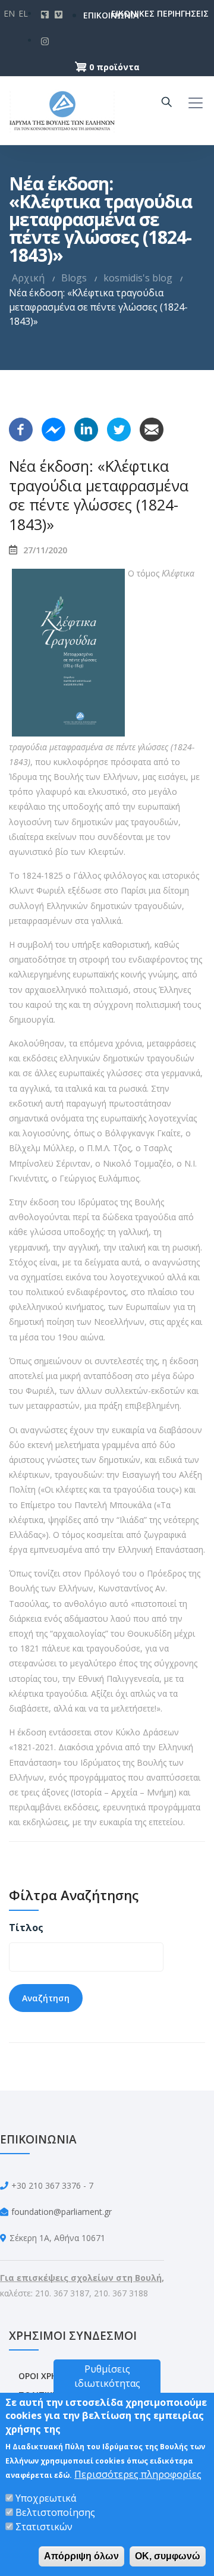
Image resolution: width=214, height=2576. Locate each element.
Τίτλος (26, 1928)
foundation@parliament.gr (62, 2212)
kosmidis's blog (138, 278)
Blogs (74, 278)
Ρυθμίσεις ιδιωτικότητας (107, 2376)
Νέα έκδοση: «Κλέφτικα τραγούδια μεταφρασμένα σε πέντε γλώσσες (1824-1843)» (99, 495)
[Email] (152, 428)
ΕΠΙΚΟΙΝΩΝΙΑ (92, 15)
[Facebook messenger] (53, 428)
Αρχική (28, 278)
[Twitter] (119, 428)
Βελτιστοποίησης (55, 2512)
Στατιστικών (44, 2527)
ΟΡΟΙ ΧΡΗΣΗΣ (46, 2376)
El (23, 13)
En (9, 13)
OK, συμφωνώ (168, 2556)
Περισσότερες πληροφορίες (138, 2474)
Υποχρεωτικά (46, 2498)
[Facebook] (21, 428)
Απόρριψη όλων (81, 2556)
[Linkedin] (86, 428)
